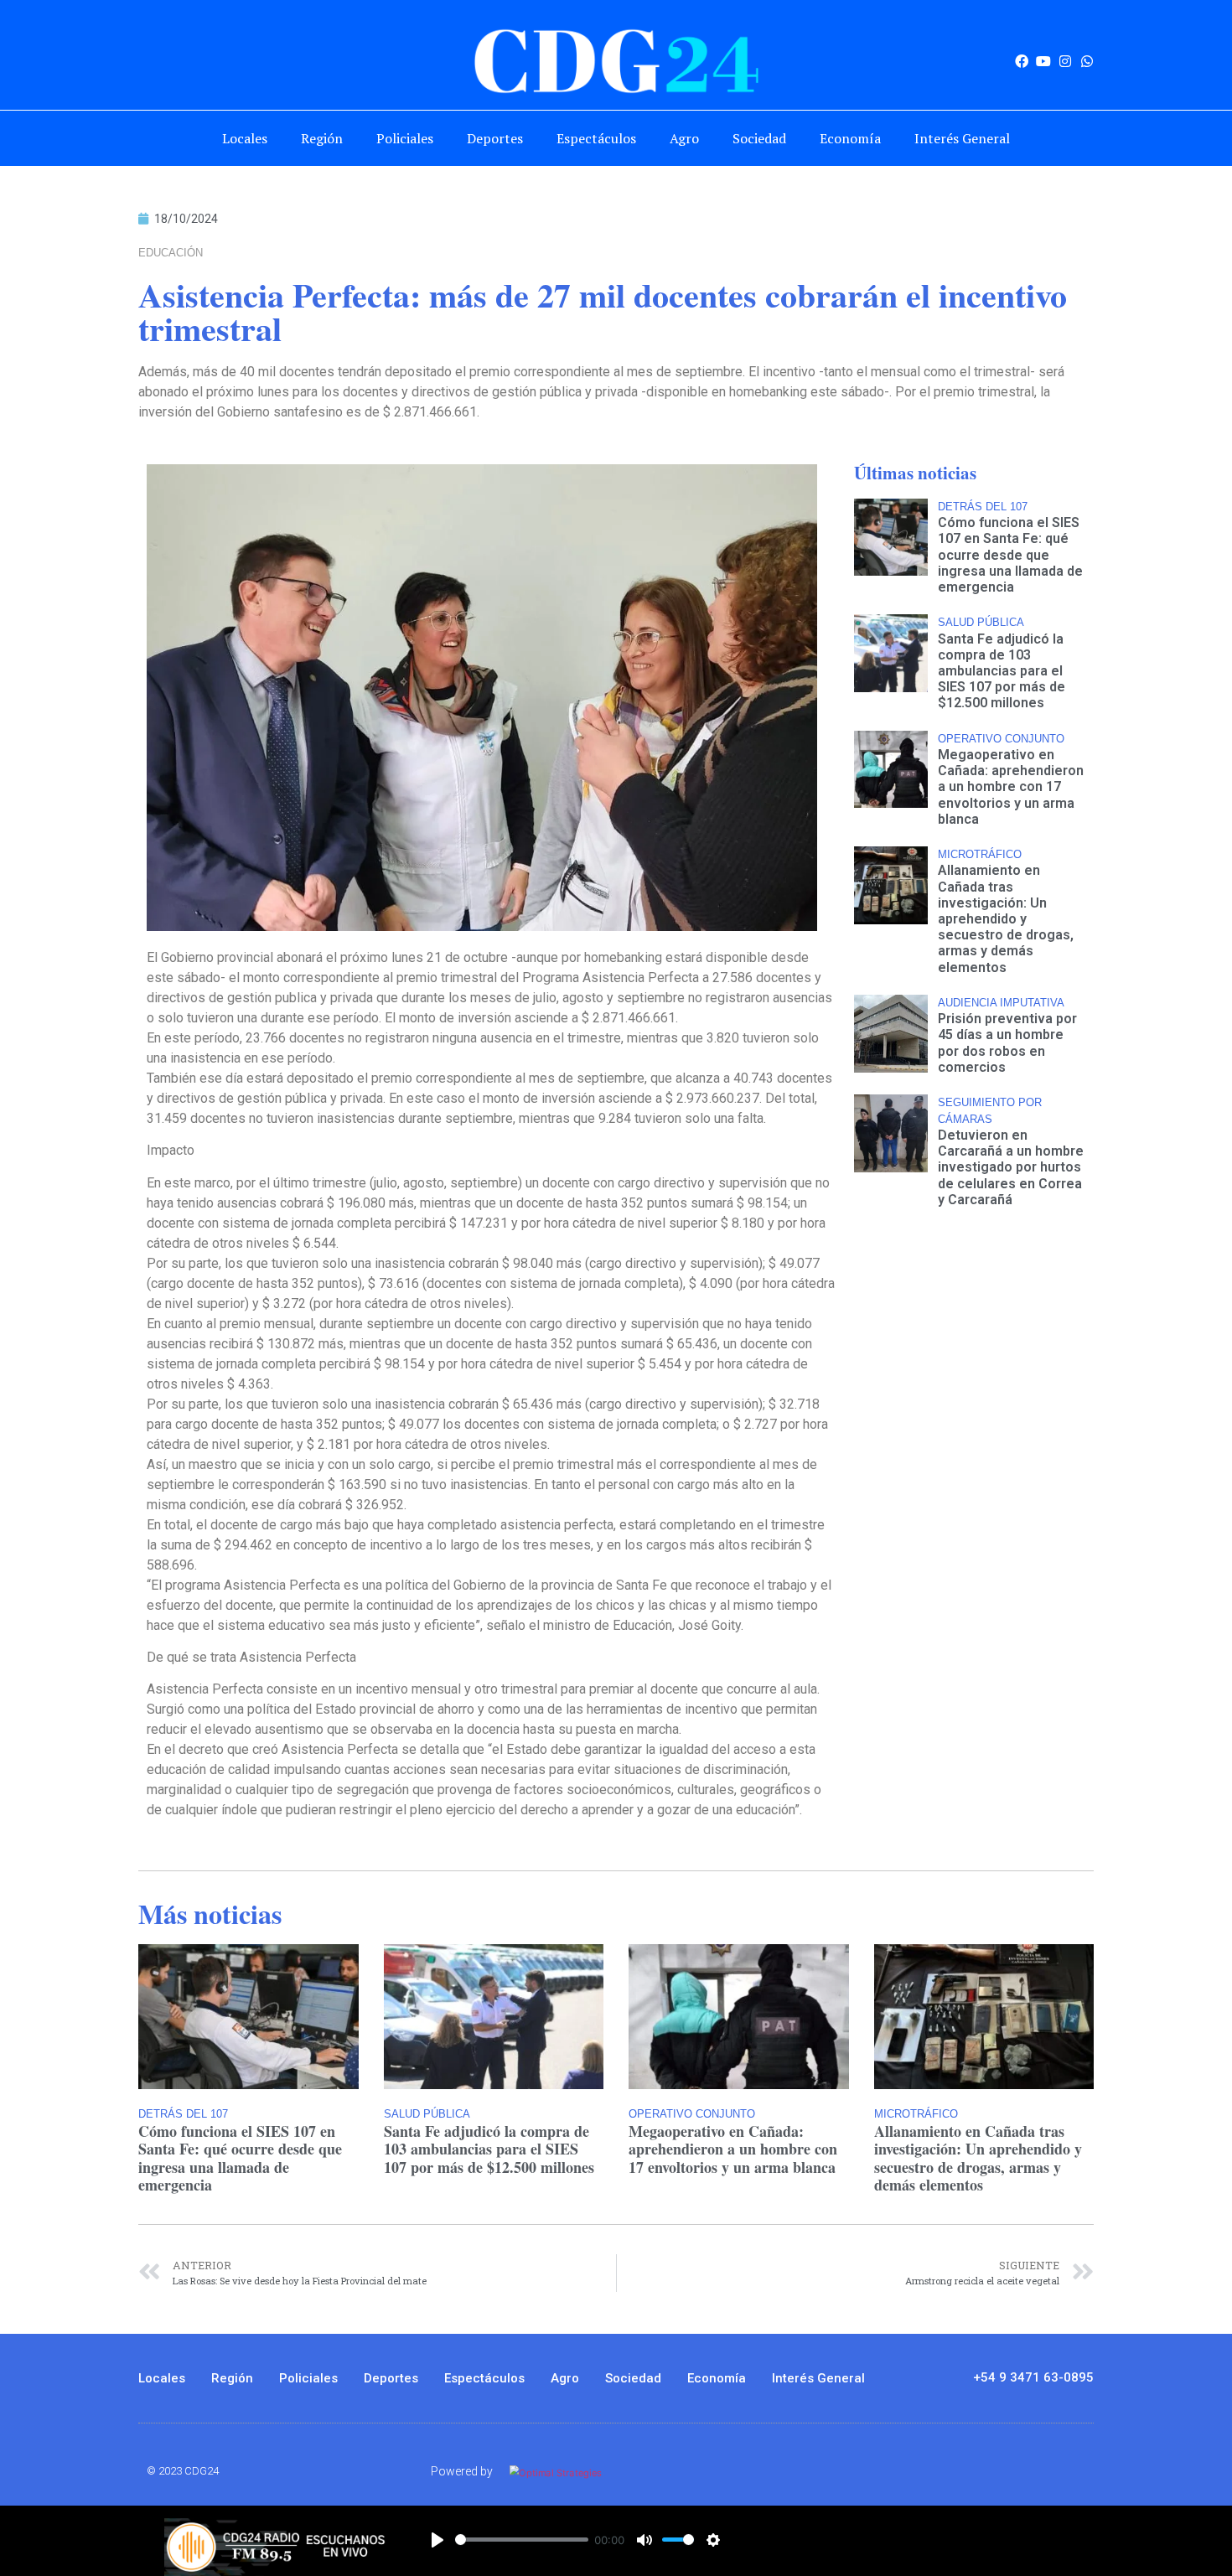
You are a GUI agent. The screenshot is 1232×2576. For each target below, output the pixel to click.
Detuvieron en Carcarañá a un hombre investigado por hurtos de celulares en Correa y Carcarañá (1011, 1167)
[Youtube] (1043, 61)
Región (322, 138)
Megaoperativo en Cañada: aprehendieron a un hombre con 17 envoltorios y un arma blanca (1011, 787)
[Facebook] (1022, 61)
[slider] (522, 2540)
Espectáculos (596, 138)
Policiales (405, 138)
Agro (684, 138)
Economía (850, 138)
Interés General (962, 138)
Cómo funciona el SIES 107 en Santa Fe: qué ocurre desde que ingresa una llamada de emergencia (1010, 555)
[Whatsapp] (1087, 61)
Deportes (495, 138)
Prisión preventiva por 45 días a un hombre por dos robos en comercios (1007, 1043)
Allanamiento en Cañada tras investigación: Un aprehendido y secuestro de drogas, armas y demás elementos (1006, 918)
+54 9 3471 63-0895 (1033, 2377)
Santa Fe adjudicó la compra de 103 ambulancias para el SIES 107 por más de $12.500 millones (1002, 671)
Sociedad (759, 138)
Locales (245, 138)
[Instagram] (1065, 61)
